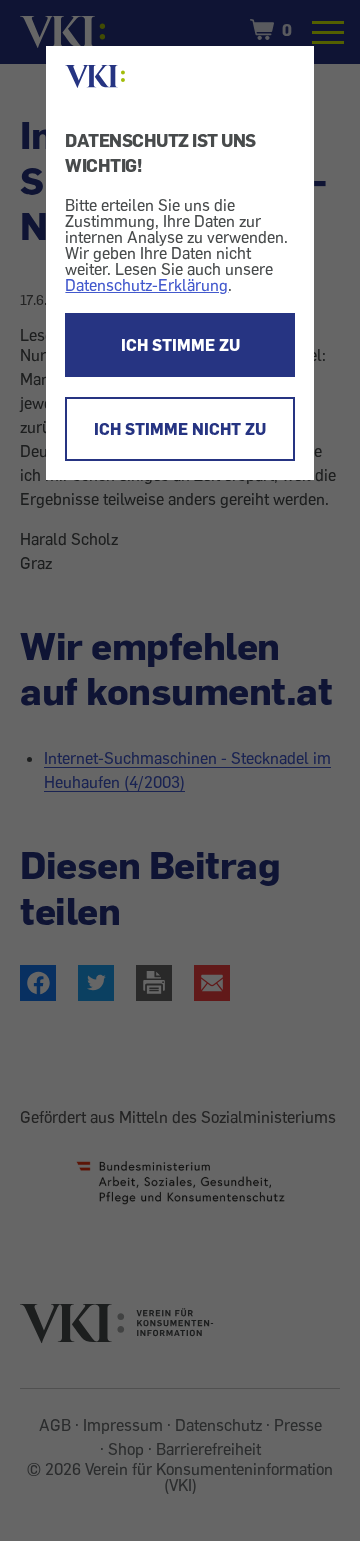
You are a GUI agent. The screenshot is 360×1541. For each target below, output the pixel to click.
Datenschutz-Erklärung (146, 285)
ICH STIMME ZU (180, 345)
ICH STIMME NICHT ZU (180, 429)
